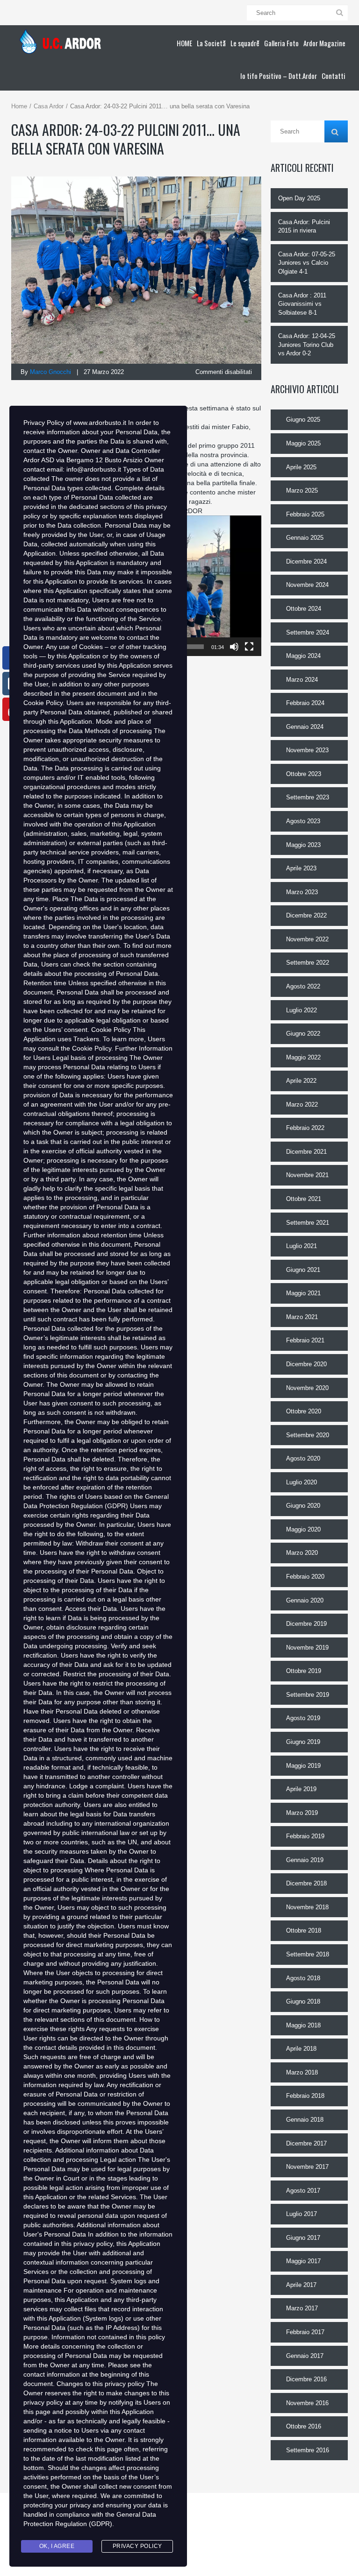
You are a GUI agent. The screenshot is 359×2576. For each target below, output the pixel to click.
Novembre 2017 (307, 2167)
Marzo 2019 (302, 1813)
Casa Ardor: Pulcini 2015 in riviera (304, 226)
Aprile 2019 (301, 1789)
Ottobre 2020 (304, 1411)
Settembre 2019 (308, 1695)
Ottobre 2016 (304, 2426)
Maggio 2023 (303, 845)
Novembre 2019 (307, 1648)
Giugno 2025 (303, 420)
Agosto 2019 (303, 1718)
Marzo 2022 (302, 1105)
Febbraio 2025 (305, 514)
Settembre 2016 (308, 2450)
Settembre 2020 (308, 1435)
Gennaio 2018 (305, 2120)
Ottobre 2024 (304, 609)
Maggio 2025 (303, 443)
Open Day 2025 (299, 198)
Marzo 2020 (302, 1553)
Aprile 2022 (301, 1081)
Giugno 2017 (303, 2238)
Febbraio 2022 (305, 1128)
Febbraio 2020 (305, 1577)
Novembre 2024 (307, 585)
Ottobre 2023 (304, 774)
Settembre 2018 (308, 1954)
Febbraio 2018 (305, 2096)
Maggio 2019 (303, 1766)
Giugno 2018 (303, 2001)
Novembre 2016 (307, 2403)
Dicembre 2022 (306, 915)
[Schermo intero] (249, 647)
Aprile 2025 (301, 467)
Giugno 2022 (303, 1034)
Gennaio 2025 (305, 538)
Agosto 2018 (303, 1978)
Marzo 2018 (302, 2072)
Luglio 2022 (302, 1010)
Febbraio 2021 (305, 1340)
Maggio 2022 (303, 1057)
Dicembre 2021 (306, 1152)
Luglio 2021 (302, 1246)
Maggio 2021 (303, 1293)
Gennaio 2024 (305, 727)
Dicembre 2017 (306, 2143)
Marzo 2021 (302, 1317)
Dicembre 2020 (306, 1364)
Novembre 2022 (307, 939)
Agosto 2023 (303, 821)
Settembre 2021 (308, 1223)
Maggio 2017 (303, 2261)
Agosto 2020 (303, 1458)
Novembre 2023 (307, 750)
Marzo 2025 (302, 490)
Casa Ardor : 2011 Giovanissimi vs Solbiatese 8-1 (302, 304)
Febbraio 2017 (305, 2332)
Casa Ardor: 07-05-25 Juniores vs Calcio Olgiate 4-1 (307, 263)
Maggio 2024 (303, 656)
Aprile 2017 (301, 2285)
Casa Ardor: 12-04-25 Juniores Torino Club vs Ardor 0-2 (307, 345)
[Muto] (234, 647)
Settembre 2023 (308, 797)
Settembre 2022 (308, 963)
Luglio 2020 (302, 1482)
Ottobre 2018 (304, 1930)
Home (19, 106)
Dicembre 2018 (306, 1883)
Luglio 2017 (302, 2214)
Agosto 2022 (303, 986)
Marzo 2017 (302, 2308)
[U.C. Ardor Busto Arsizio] (63, 42)
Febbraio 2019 (305, 1836)
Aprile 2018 (301, 2049)
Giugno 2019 (303, 1742)
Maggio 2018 (303, 2025)
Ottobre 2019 (304, 1671)
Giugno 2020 (303, 1506)
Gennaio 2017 (305, 2356)
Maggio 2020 (303, 1529)
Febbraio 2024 (305, 703)
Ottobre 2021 (304, 1199)
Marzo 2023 (302, 892)
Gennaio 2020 (305, 1600)
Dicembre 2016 (306, 2379)
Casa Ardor (49, 106)
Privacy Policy (137, 2546)
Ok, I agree (57, 2546)
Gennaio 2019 (305, 1860)
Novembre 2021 (307, 1175)
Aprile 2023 (301, 868)
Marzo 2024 (302, 680)
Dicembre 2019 (306, 1624)
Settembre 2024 (308, 632)
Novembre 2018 (307, 1907)
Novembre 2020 (307, 1388)
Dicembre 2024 (306, 561)
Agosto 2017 (303, 2191)
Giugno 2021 (303, 1270)
